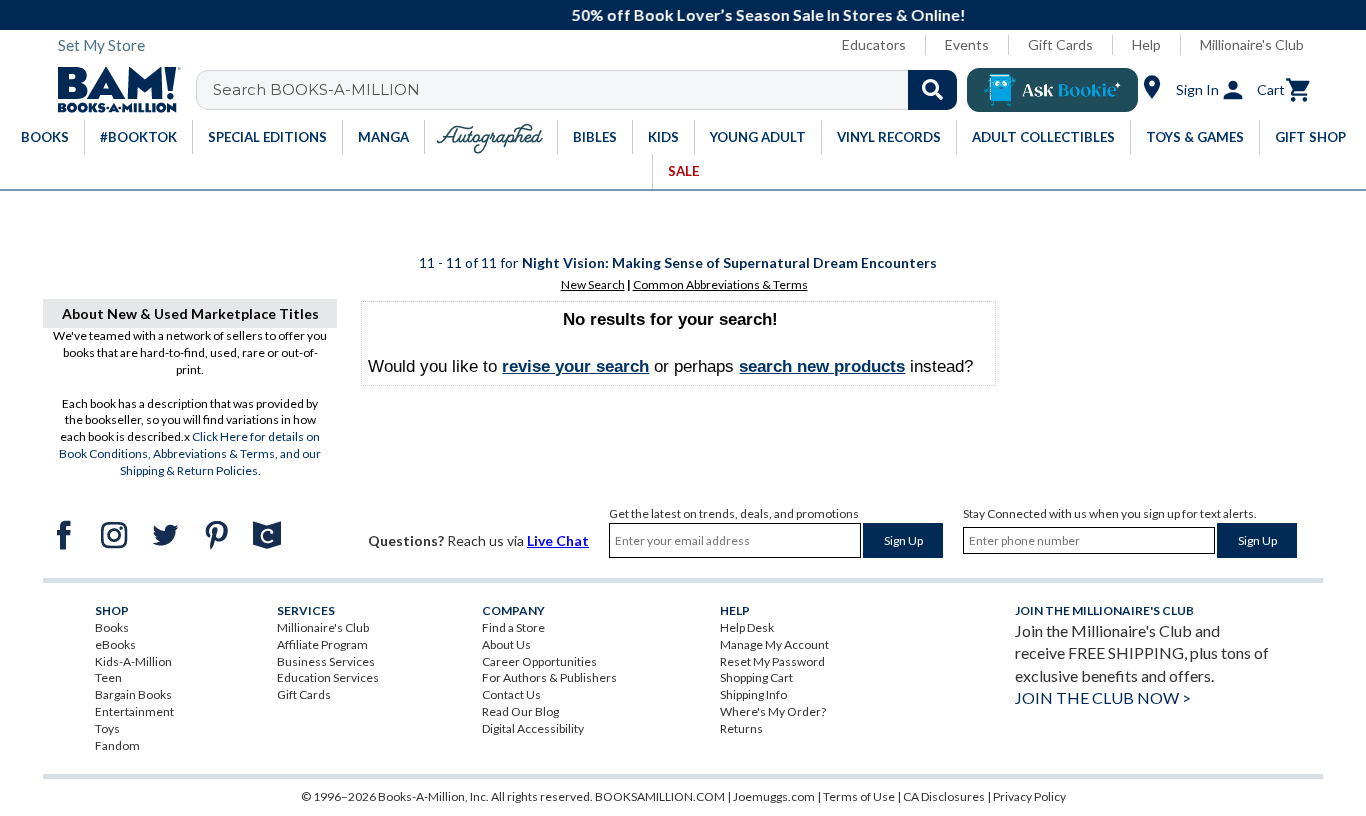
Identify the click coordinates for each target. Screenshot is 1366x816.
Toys (107, 728)
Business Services (326, 661)
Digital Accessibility (533, 728)
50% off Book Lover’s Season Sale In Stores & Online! (694, 14)
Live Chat (558, 540)
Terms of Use (859, 796)
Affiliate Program (322, 644)
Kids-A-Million (133, 661)
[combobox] (589, 90)
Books (112, 627)
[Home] (112, 90)
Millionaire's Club (1252, 44)
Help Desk (747, 627)
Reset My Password (772, 661)
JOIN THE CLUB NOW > (1103, 697)
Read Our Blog (520, 711)
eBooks (115, 644)
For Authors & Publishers (549, 677)
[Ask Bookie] (1052, 90)
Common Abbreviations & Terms (720, 284)
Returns (741, 728)
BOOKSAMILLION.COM (660, 796)
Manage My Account (774, 644)
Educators (874, 44)
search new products (822, 366)
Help (1146, 44)
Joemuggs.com (774, 796)
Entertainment (134, 711)
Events (967, 44)
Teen (108, 677)
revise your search (575, 366)
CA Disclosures (944, 796)
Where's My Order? (773, 711)
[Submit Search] (932, 90)
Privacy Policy (1029, 796)
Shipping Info (753, 694)
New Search (593, 284)
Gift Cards (1060, 44)
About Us (506, 644)
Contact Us (511, 694)
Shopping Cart (756, 677)
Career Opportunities (539, 661)
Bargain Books (133, 694)
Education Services (328, 677)
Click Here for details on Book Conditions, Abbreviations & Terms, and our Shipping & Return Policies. (190, 453)
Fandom (117, 745)
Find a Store (513, 627)
